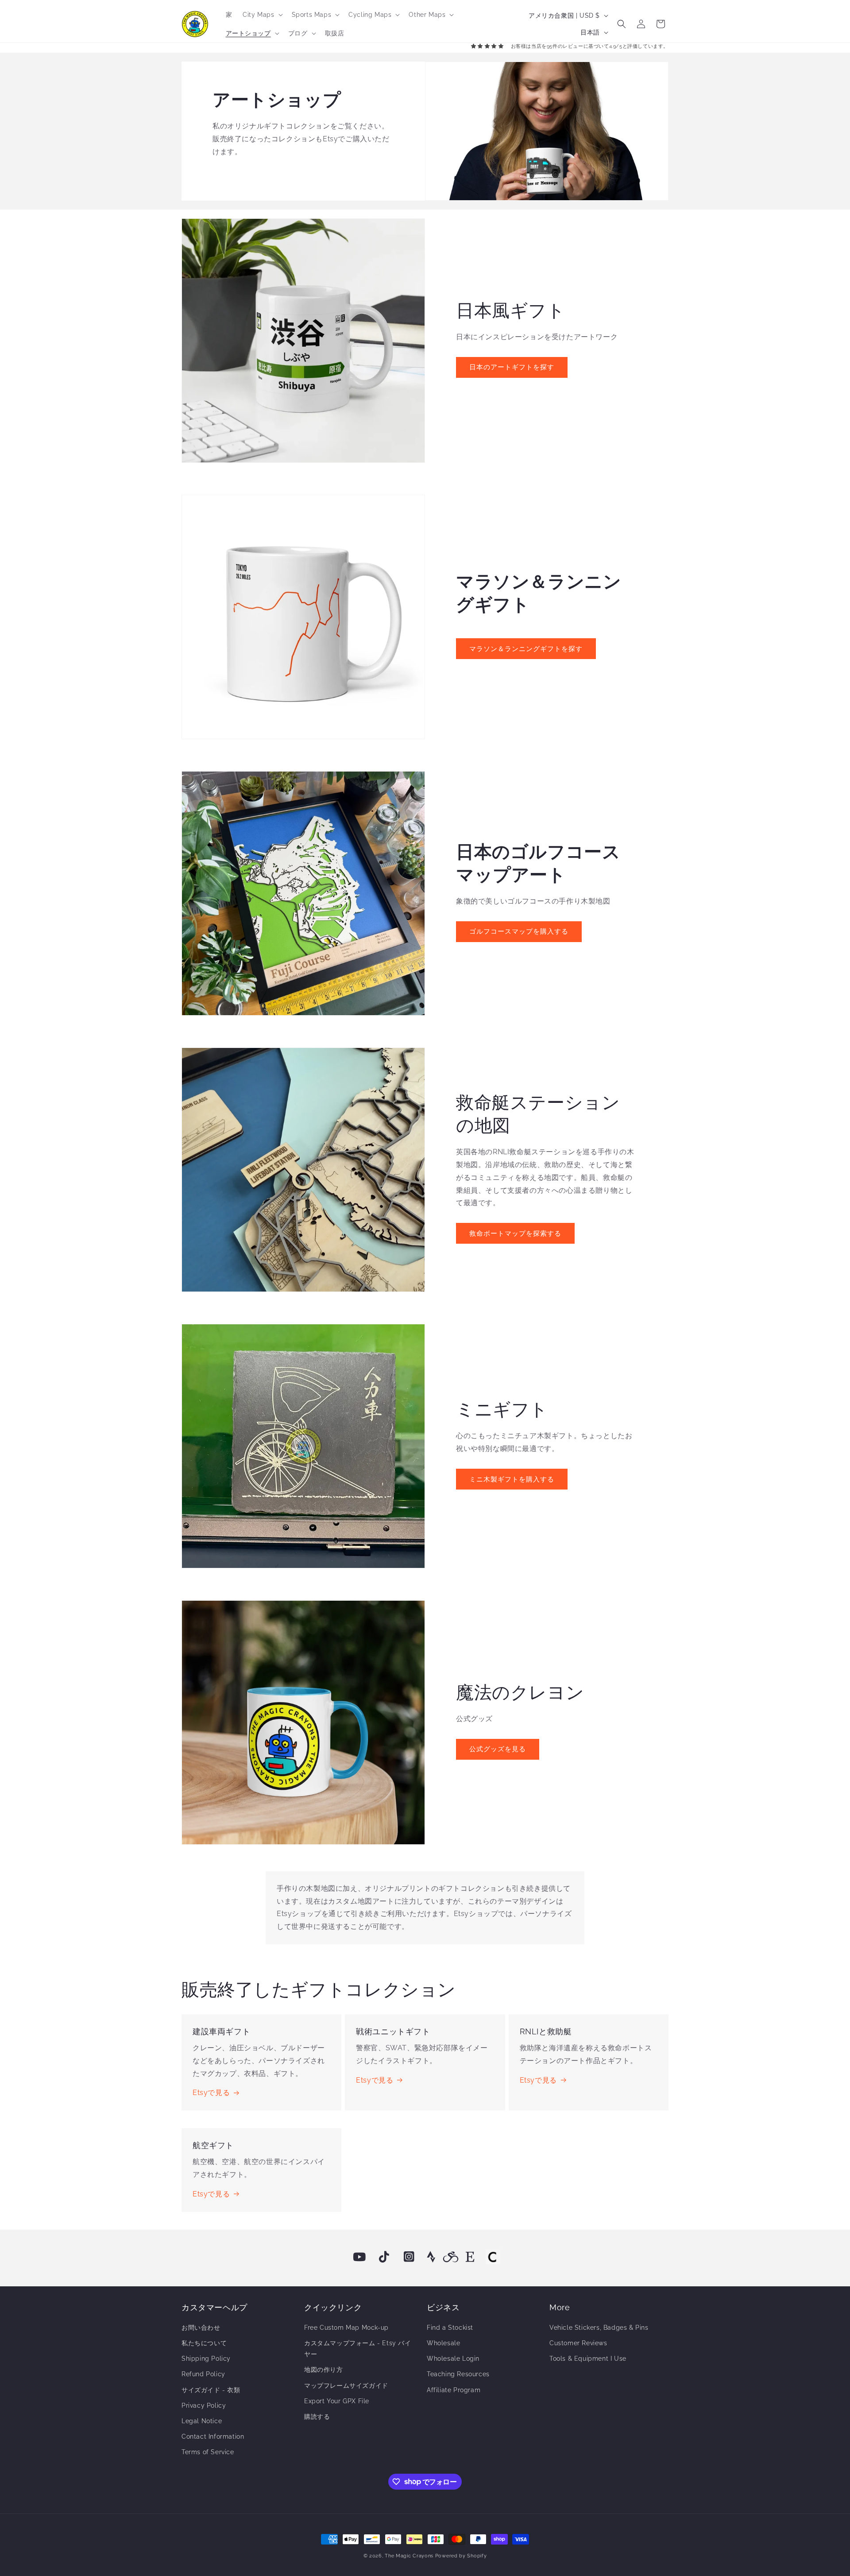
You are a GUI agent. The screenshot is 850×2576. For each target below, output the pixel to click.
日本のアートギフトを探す (512, 367)
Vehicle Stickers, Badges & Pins (599, 2328)
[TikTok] (384, 2257)
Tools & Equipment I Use (588, 2359)
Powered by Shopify (461, 2556)
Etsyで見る (211, 2093)
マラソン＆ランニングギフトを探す (526, 649)
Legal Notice (202, 2421)
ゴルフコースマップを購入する (519, 931)
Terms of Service (208, 2452)
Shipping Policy (206, 2359)
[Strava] (431, 2257)
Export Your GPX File (337, 2401)
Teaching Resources (458, 2374)
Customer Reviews (578, 2343)
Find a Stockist (450, 2328)
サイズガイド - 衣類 (211, 2390)
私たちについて (204, 2343)
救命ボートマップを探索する (515, 1234)
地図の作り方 (324, 2370)
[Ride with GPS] (451, 2257)
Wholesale (443, 2343)
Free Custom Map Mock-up (346, 2328)
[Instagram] (409, 2257)
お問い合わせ (201, 2328)
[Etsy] (470, 2257)
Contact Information (213, 2436)
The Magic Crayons (409, 2556)
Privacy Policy (204, 2405)
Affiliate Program (454, 2390)
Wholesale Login (453, 2359)
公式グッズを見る (498, 1749)
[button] (262, 15)
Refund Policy (203, 2374)
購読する (317, 2417)
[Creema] (493, 2257)
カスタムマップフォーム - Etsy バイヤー (358, 2349)
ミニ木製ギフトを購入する (512, 1479)
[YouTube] (359, 2257)
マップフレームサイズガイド (346, 2386)
